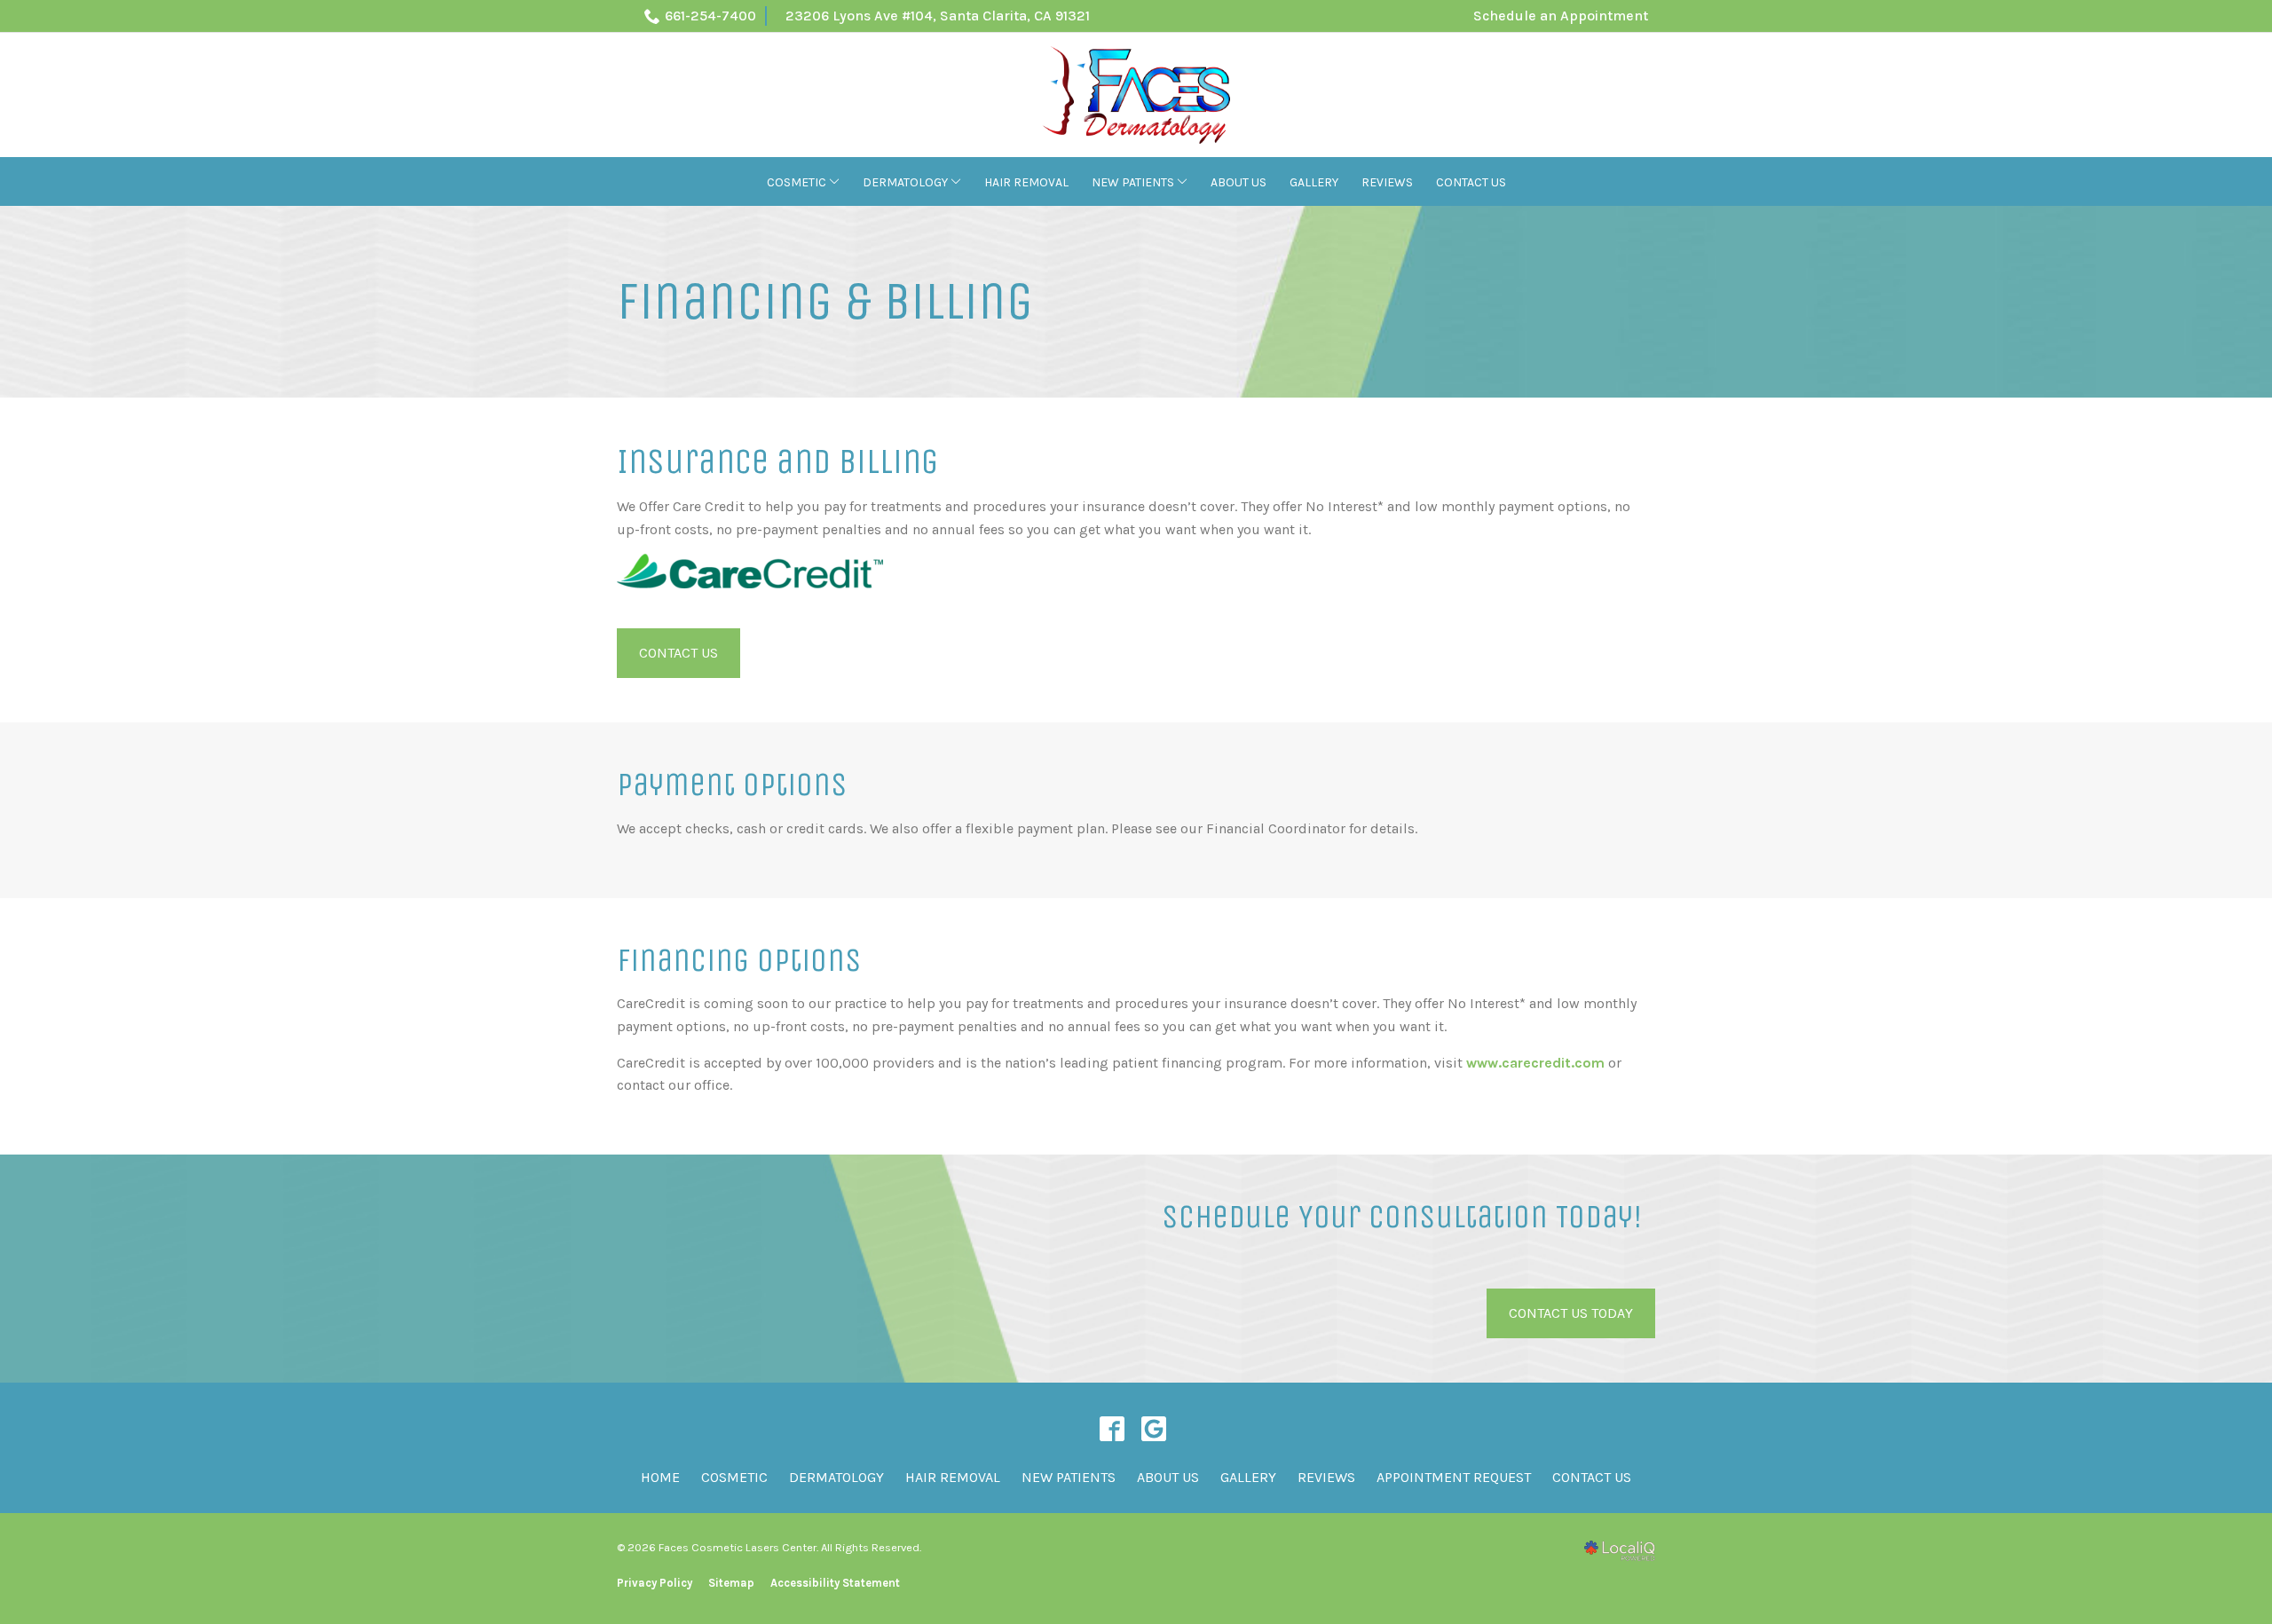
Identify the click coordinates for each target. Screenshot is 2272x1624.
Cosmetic (797, 182)
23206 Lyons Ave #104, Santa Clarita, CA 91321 (938, 16)
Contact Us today (1571, 1313)
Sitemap (731, 1583)
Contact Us (1471, 182)
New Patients (1133, 182)
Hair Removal (1026, 182)
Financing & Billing (825, 302)
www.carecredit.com (1535, 1063)
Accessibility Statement (835, 1583)
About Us (1239, 182)
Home (660, 1477)
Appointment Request (1454, 1477)
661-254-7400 (710, 16)
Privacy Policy (655, 1583)
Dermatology (905, 182)
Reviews (1387, 182)
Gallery (1314, 182)
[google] (1153, 1428)
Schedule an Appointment (1561, 16)
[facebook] (1112, 1428)
